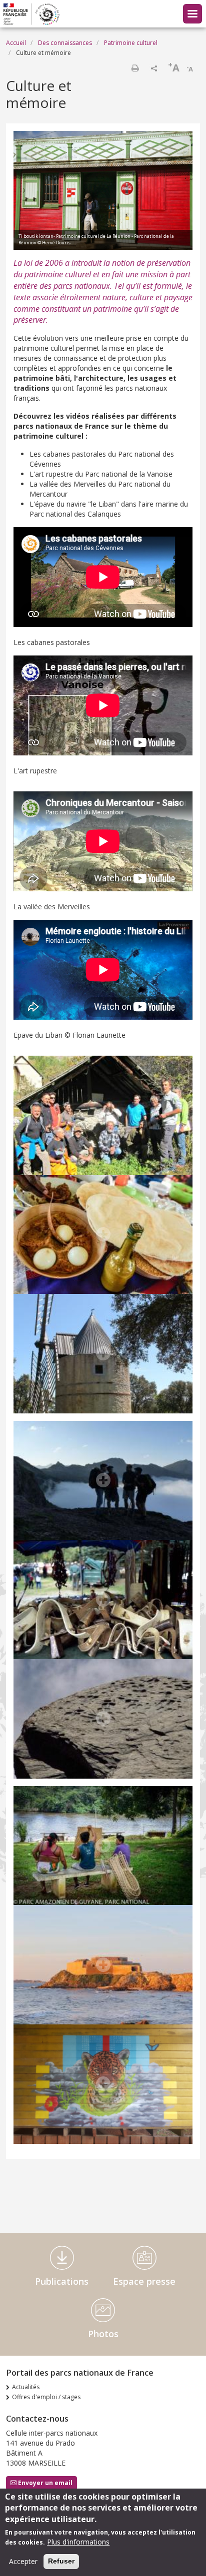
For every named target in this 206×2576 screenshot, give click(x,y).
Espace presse (144, 2281)
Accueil (16, 43)
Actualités (26, 2387)
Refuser (61, 2561)
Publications (62, 2281)
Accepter (23, 2561)
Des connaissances (65, 43)
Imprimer (135, 68)
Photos (103, 2334)
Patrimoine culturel (131, 43)
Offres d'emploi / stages (46, 2397)
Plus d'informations (78, 2542)
